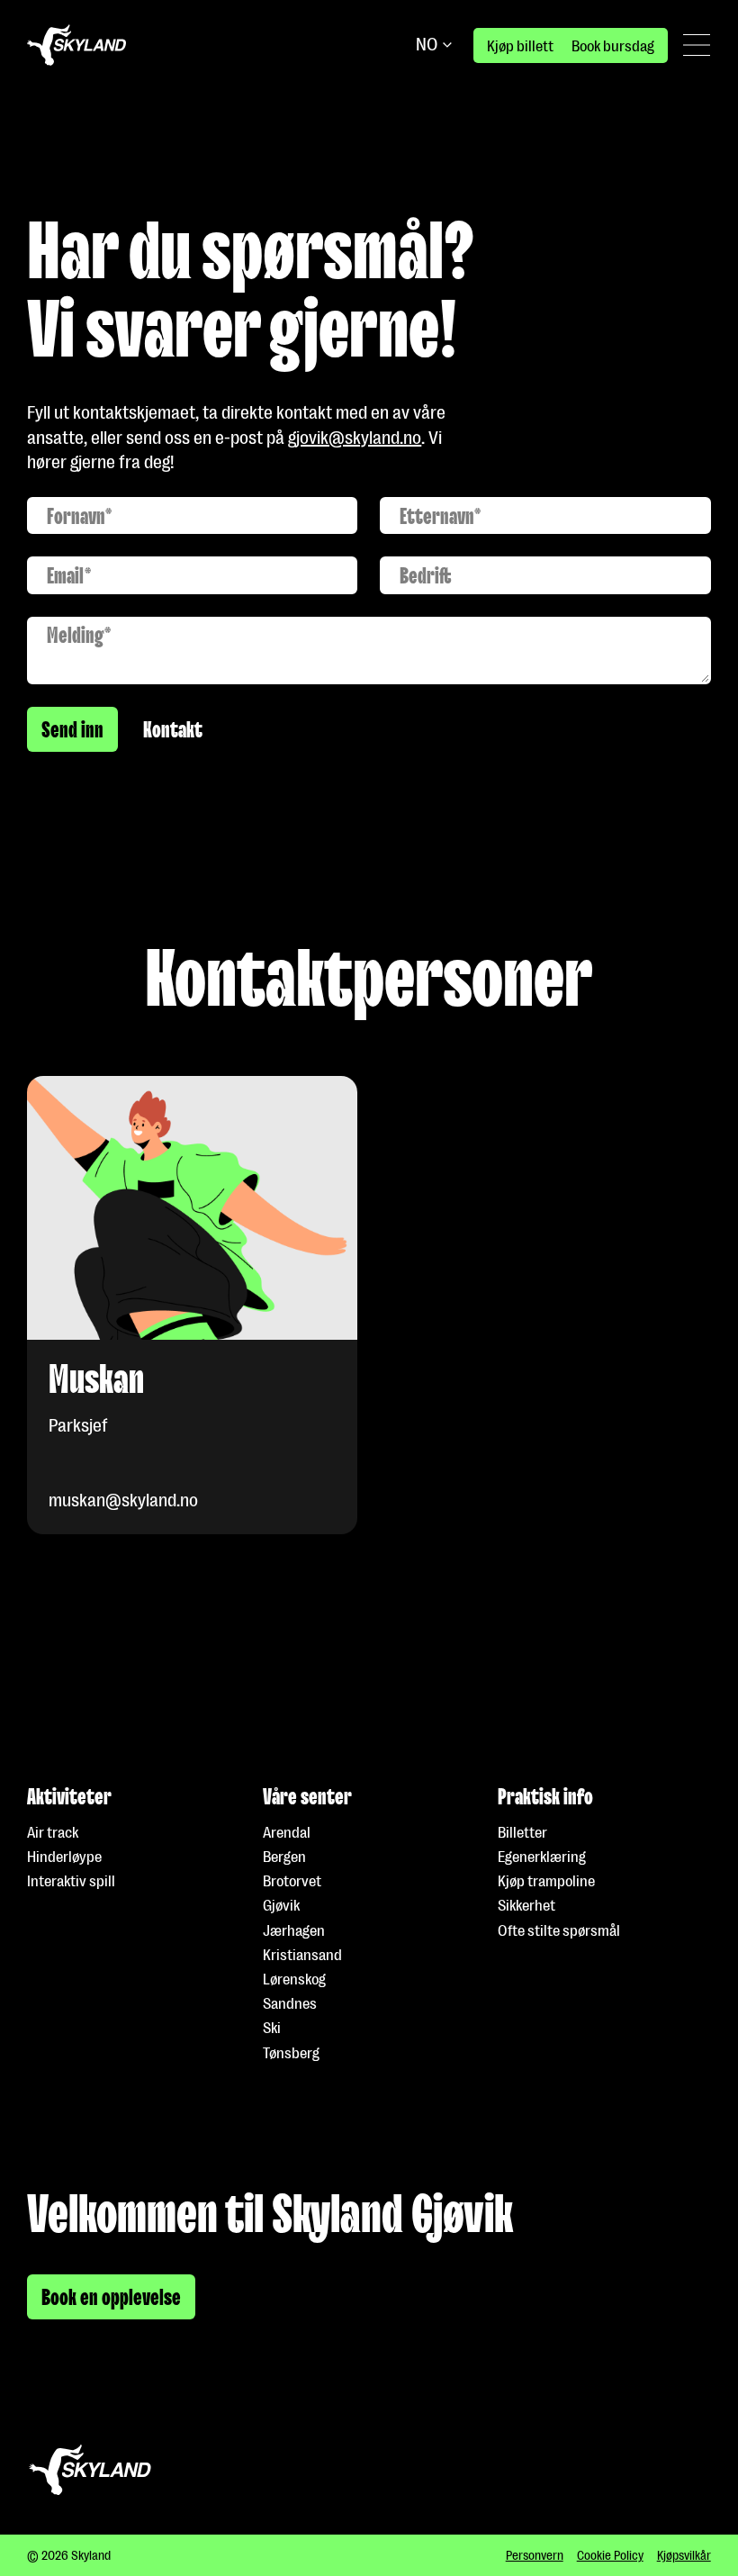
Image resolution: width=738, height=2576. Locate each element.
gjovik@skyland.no (355, 438)
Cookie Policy (610, 2555)
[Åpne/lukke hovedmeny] (697, 45)
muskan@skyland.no (123, 1500)
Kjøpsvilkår (684, 2555)
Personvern (535, 2555)
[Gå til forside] (76, 45)
